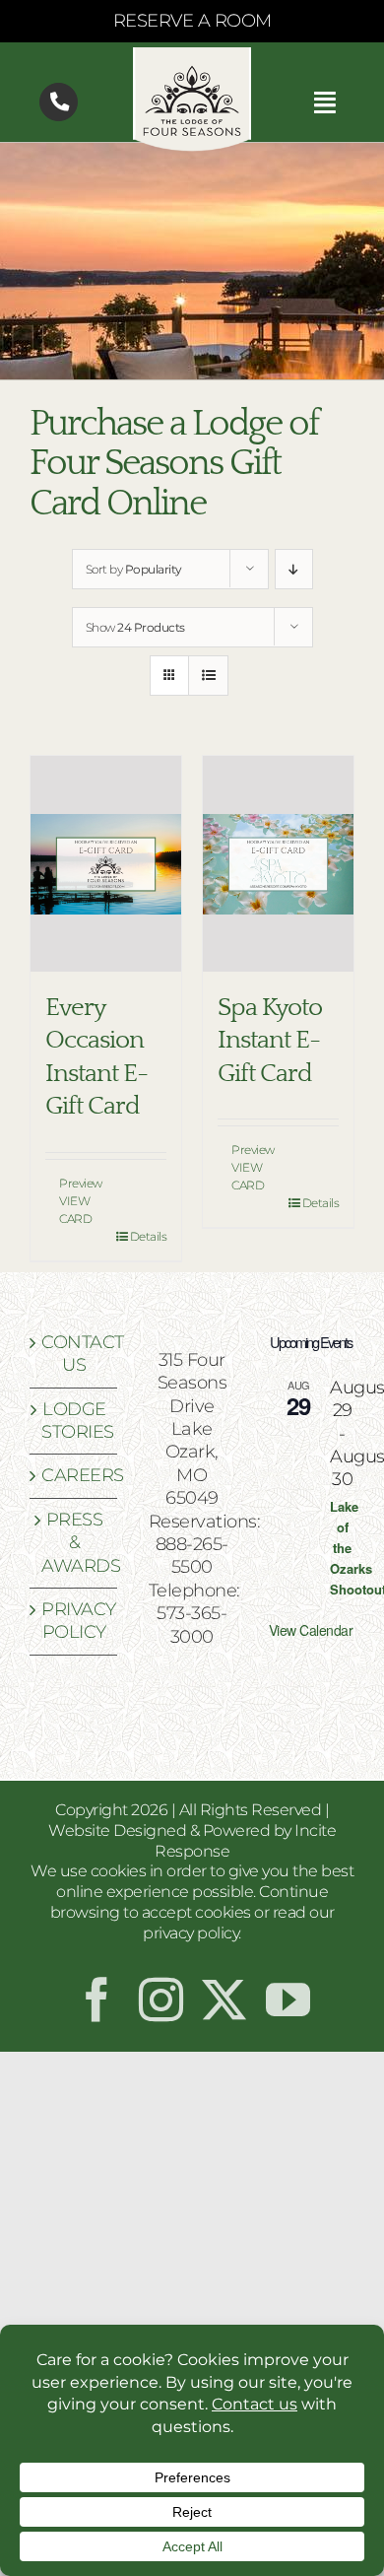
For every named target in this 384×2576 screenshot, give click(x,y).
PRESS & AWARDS (74, 1543)
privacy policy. (192, 1933)
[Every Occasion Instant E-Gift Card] (106, 864)
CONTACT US (74, 1354)
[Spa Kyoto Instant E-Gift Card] (278, 864)
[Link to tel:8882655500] (59, 102)
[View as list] (208, 676)
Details (149, 1236)
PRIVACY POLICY (74, 1621)
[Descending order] (294, 569)
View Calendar (311, 1630)
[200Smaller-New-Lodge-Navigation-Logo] (192, 56)
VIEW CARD (75, 1210)
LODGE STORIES (74, 1421)
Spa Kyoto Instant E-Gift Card (270, 1041)
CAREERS (74, 1475)
